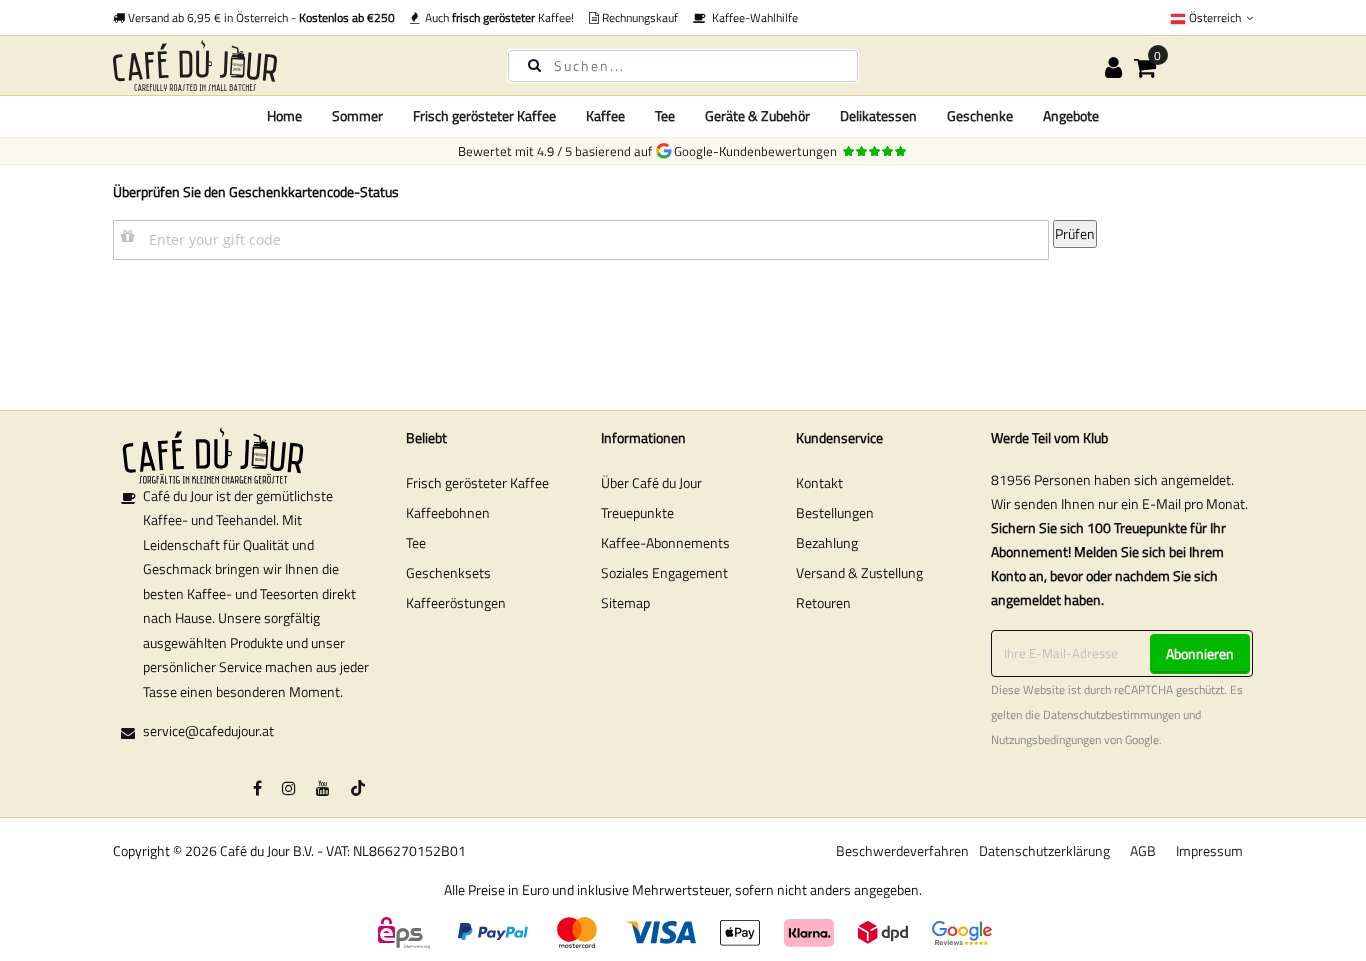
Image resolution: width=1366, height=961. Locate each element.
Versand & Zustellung (859, 572)
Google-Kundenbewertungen (758, 151)
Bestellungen (835, 512)
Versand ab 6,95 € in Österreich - (260, 17)
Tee (416, 542)
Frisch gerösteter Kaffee (477, 482)
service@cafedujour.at (208, 730)
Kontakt (819, 482)
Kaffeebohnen (448, 512)
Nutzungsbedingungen (1046, 740)
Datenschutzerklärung (1044, 850)
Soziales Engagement (664, 572)
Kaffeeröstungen (456, 602)
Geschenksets (448, 572)
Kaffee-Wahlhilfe (752, 17)
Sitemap (625, 602)
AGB (1143, 850)
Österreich (1215, 17)
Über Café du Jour (651, 482)
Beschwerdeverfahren (902, 850)
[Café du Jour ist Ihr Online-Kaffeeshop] (293, 65)
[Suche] (534, 64)
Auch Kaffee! (496, 17)
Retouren (823, 602)
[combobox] (683, 66)
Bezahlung (827, 542)
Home (284, 115)
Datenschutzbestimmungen (1111, 715)
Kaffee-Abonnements (665, 542)
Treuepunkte (637, 512)
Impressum (1209, 850)
